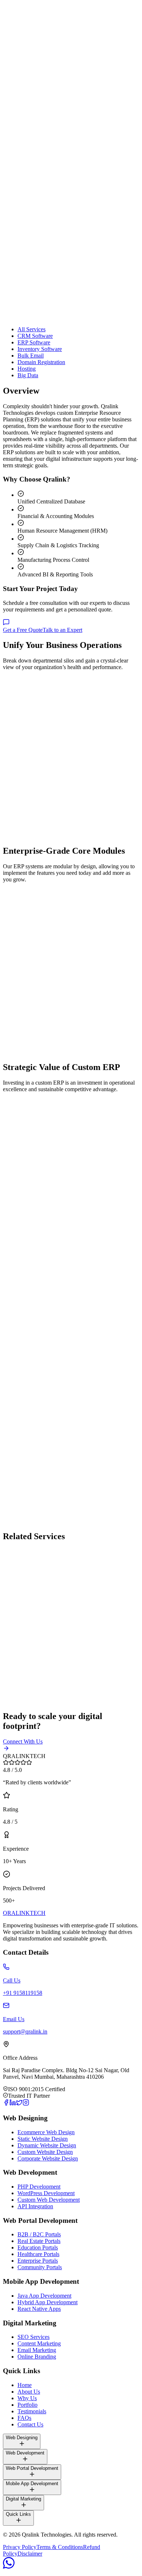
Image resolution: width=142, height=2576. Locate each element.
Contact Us (30, 2424)
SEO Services (33, 2337)
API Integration (35, 2206)
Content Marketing (39, 2343)
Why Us (27, 2398)
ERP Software (34, 342)
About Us (29, 2392)
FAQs (24, 2418)
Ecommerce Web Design (46, 2132)
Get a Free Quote (23, 630)
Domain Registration (41, 362)
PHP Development (39, 2187)
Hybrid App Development (48, 2302)
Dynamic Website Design (47, 2145)
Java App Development (44, 2296)
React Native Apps (39, 2309)
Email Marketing (37, 2350)
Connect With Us (23, 1741)
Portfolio (27, 2405)
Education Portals (38, 2247)
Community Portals (40, 2267)
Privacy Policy (20, 2547)
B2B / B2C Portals (39, 2234)
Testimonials (32, 2411)
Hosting (27, 369)
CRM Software (35, 336)
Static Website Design (43, 2139)
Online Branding (37, 2357)
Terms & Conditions (60, 2547)
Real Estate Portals (39, 2241)
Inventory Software (40, 349)
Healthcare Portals (38, 2254)
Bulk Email (31, 356)
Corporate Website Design (48, 2158)
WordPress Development (46, 2193)
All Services (31, 329)
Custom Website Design (45, 2152)
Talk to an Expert (62, 630)
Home (25, 2385)
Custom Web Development (49, 2200)
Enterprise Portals (38, 2261)
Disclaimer (30, 2554)
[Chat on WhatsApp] (9, 2567)
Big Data (28, 375)
